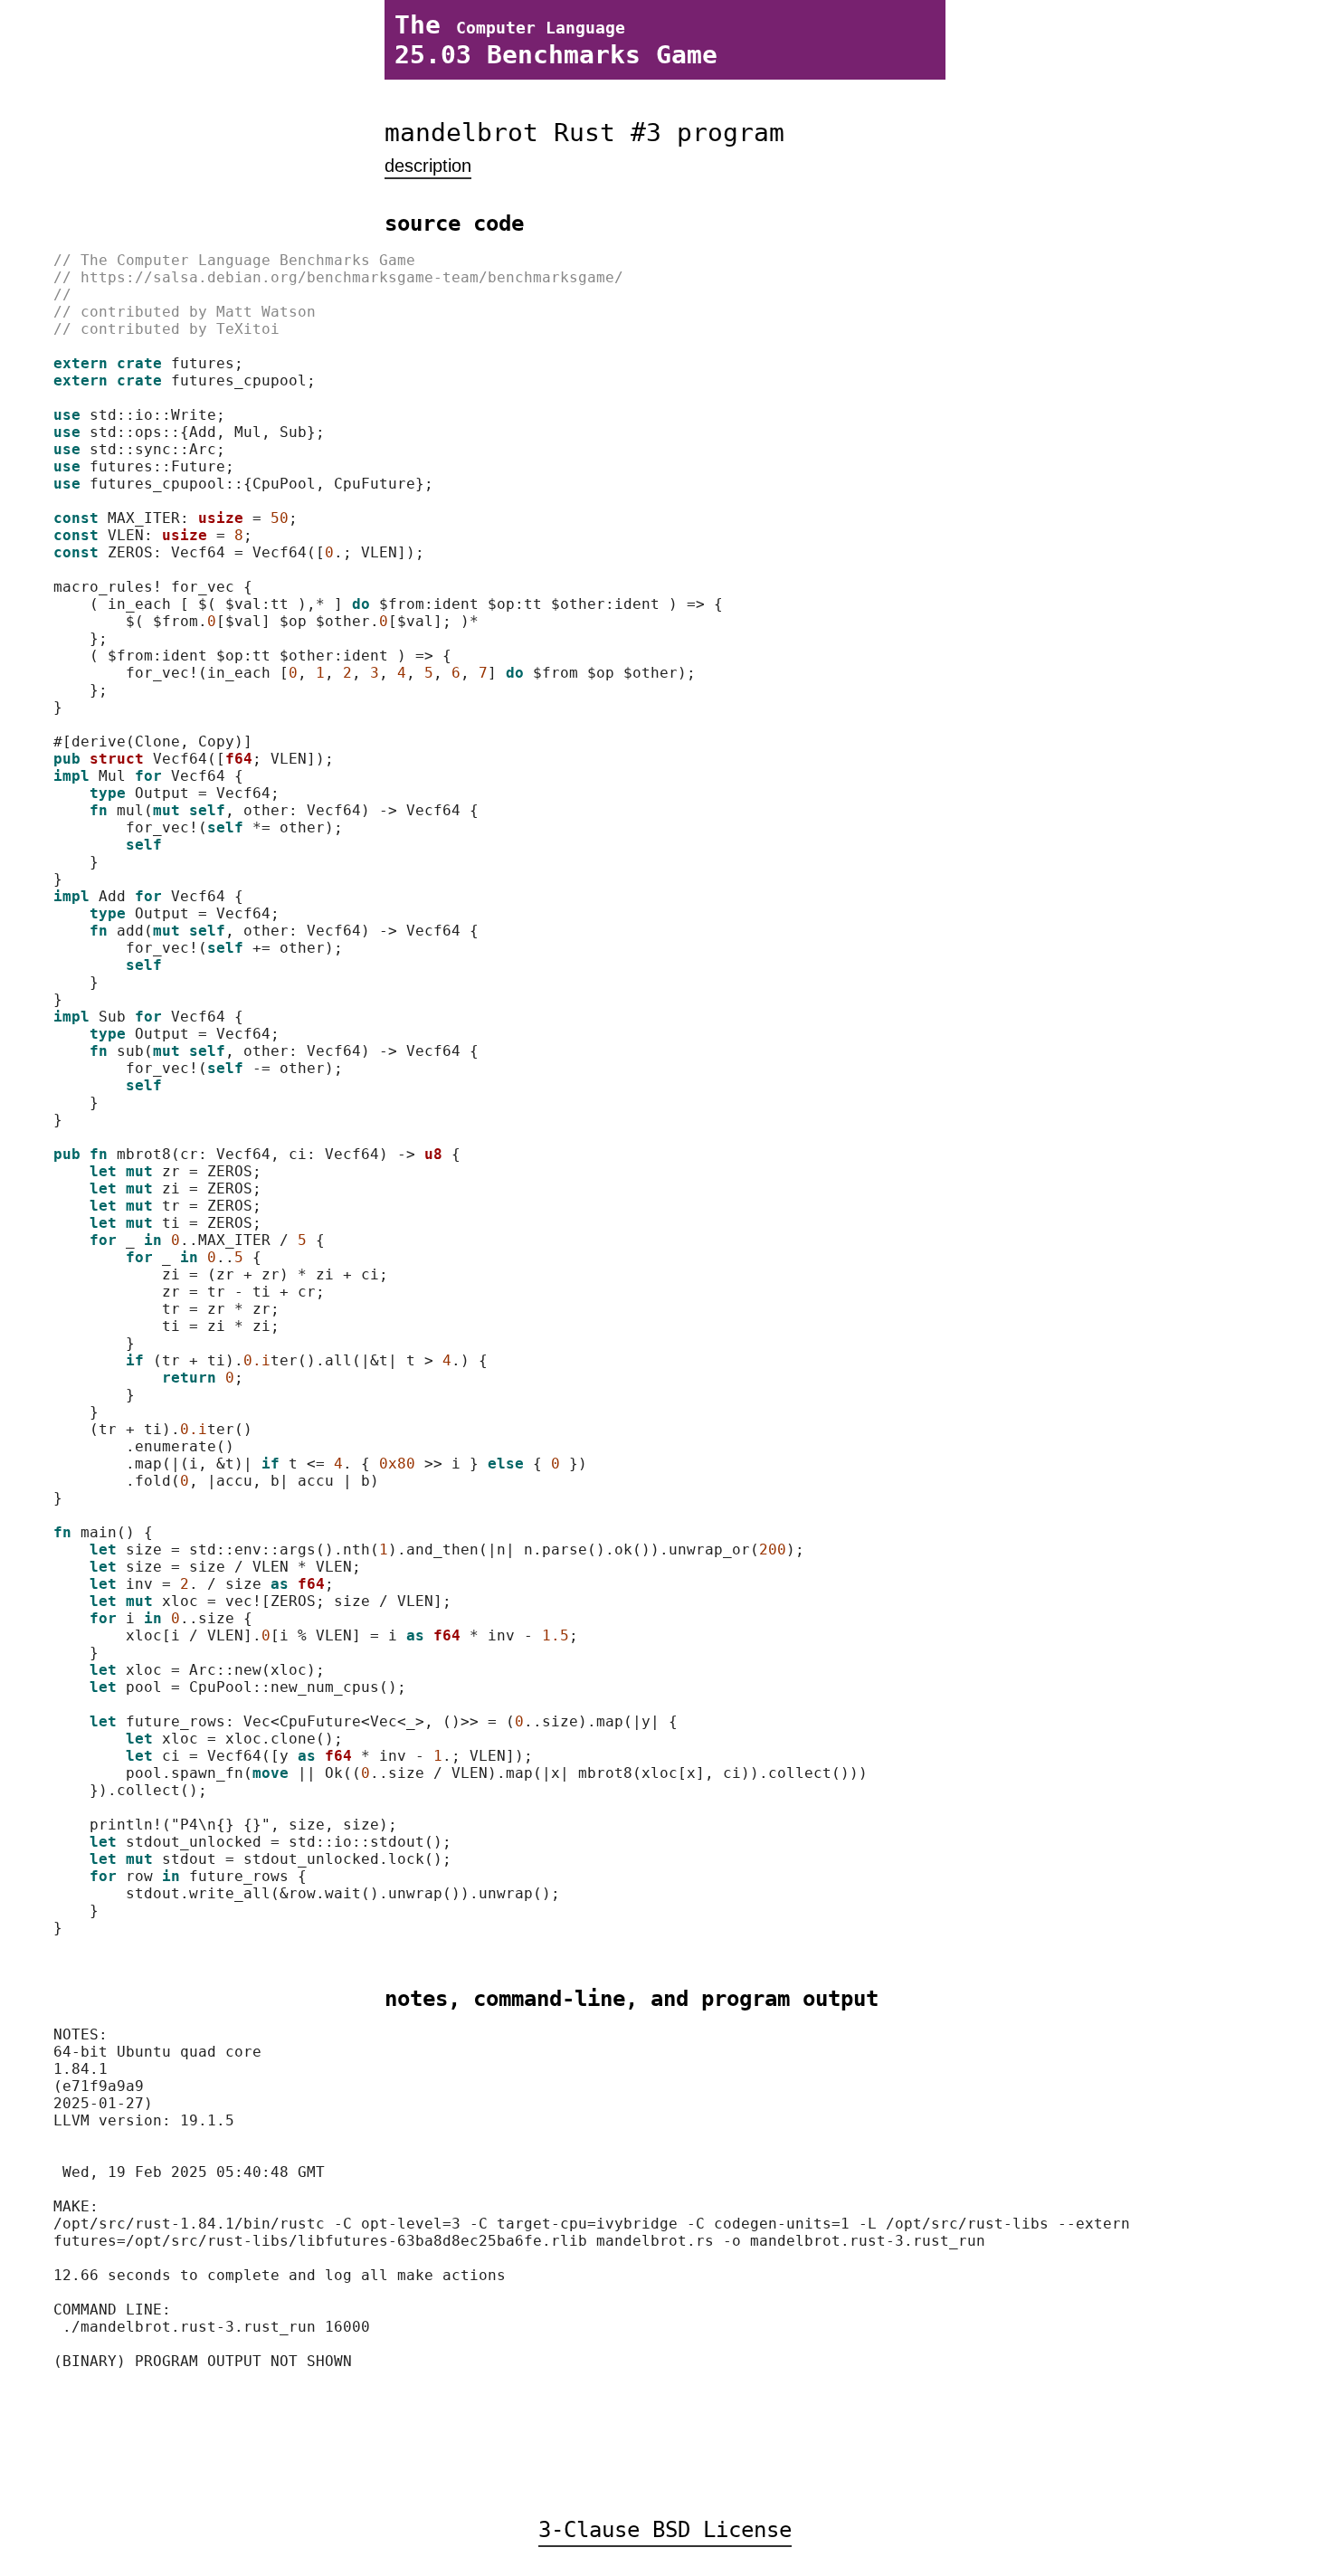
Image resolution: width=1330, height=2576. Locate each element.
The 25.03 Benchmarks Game (556, 40)
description (428, 166)
